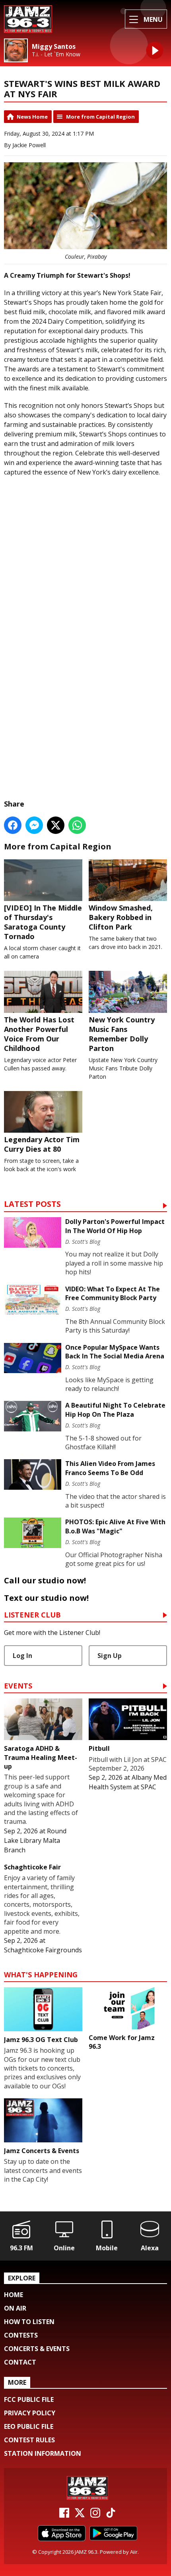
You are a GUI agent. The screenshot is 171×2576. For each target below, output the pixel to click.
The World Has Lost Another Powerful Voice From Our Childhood (39, 1034)
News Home (32, 117)
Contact (20, 2362)
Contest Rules (29, 2440)
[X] (80, 2515)
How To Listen (29, 2322)
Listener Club (32, 1615)
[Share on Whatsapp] (77, 825)
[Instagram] (95, 2515)
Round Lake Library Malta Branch (35, 1840)
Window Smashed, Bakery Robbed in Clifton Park (121, 917)
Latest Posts (32, 1205)
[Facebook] (64, 2515)
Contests (21, 2335)
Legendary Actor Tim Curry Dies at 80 (42, 1144)
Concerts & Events (37, 2349)
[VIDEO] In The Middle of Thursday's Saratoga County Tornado (43, 922)
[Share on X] (56, 825)
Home (14, 2295)
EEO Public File (29, 2426)
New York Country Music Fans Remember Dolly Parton (122, 1034)
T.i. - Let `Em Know (56, 54)
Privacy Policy (30, 2413)
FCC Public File (29, 2399)
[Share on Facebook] (13, 825)
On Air (15, 2308)
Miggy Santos (54, 47)
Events (18, 1686)
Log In (22, 1656)
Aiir (134, 2552)
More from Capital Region (100, 117)
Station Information (43, 2453)
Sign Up (110, 1656)
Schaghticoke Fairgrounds (43, 1950)
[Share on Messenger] (34, 825)
